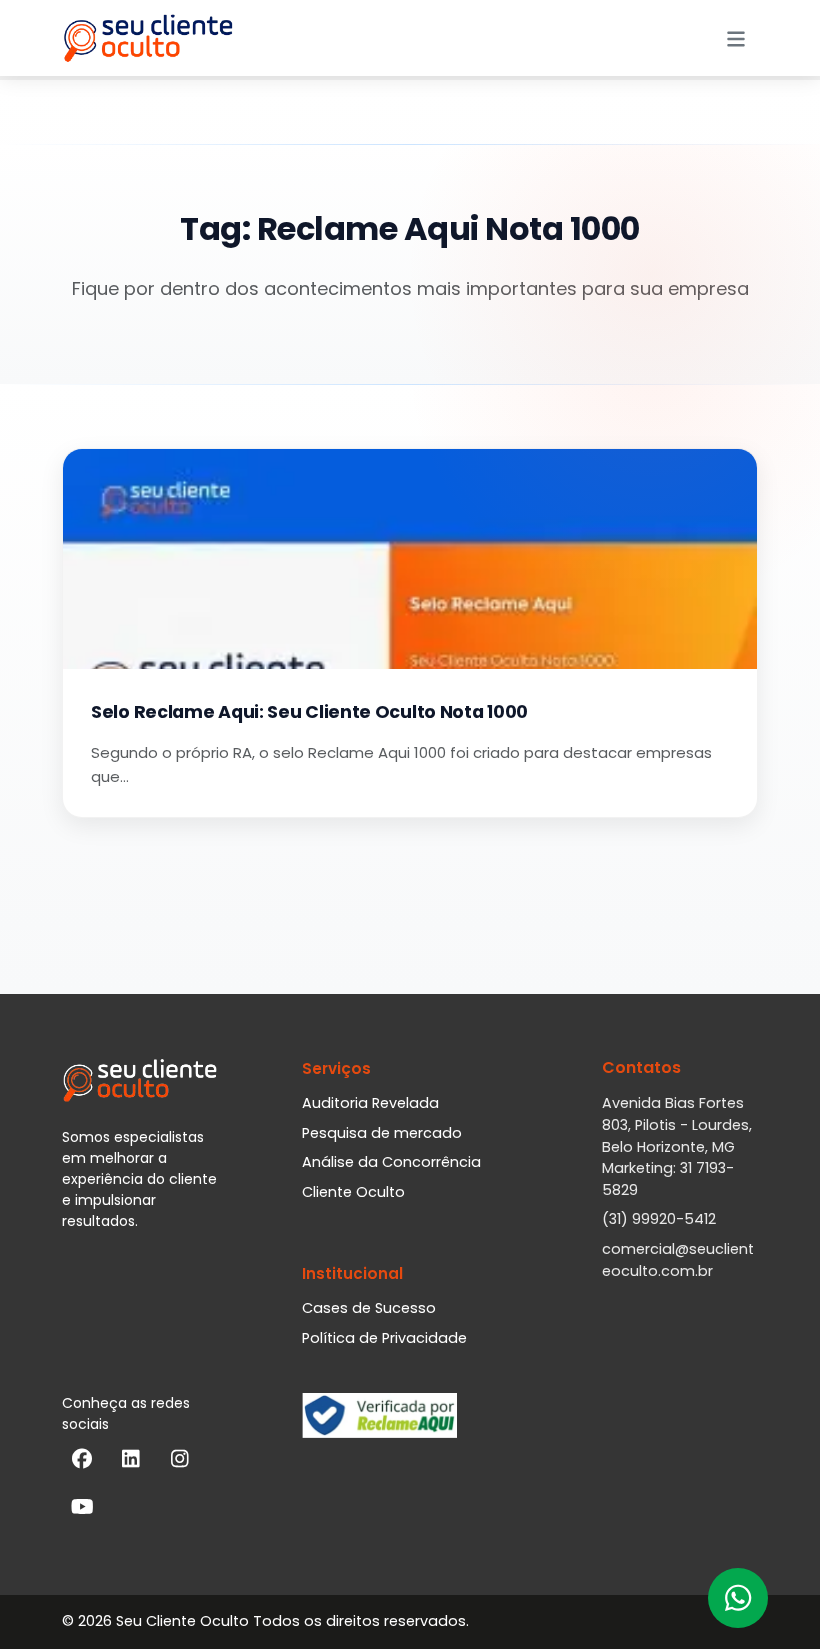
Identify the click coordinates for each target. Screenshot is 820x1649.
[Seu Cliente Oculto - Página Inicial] (148, 38)
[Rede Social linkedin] (131, 1463)
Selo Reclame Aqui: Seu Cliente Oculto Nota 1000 (309, 712)
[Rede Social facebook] (82, 1463)
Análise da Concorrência (391, 1162)
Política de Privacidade (384, 1338)
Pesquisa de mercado (382, 1133)
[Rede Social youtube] (82, 1511)
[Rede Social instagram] (180, 1463)
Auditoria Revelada (370, 1103)
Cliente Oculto (353, 1192)
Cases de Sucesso (369, 1308)
